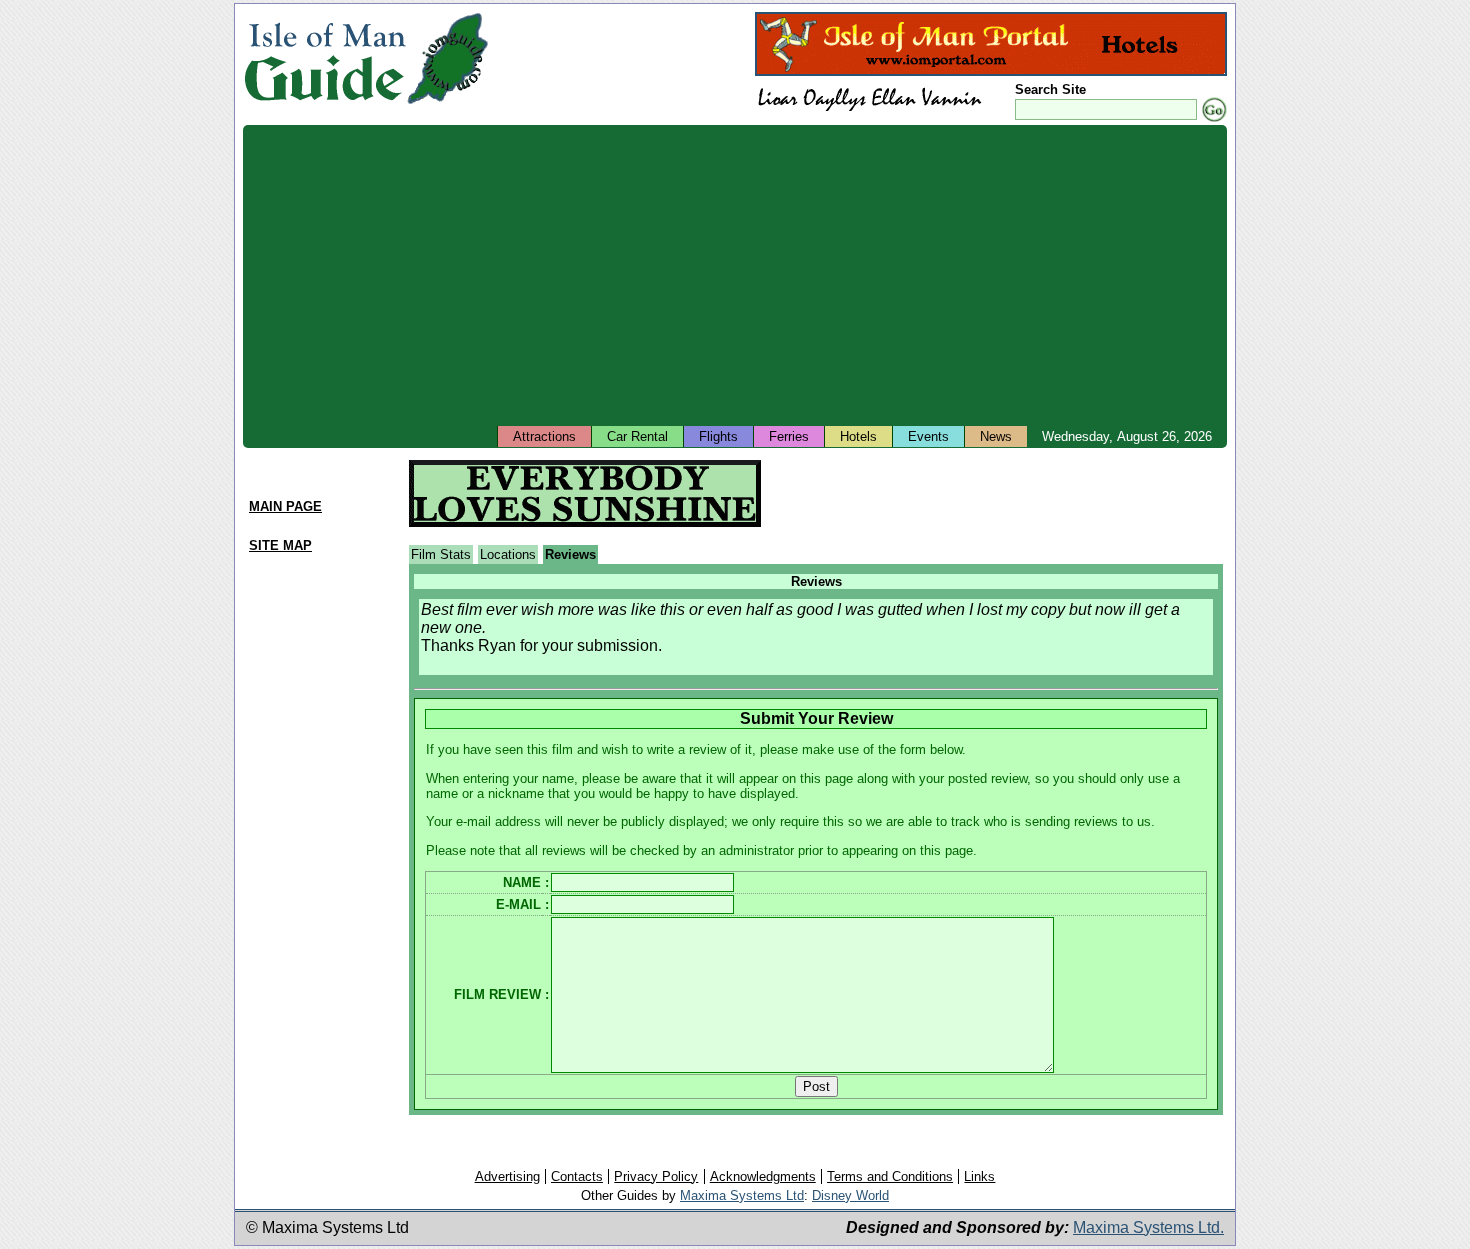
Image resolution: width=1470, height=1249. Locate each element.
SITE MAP (280, 545)
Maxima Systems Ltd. (1148, 1227)
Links (979, 1176)
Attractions (544, 436)
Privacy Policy (656, 1176)
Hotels (858, 436)
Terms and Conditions (890, 1176)
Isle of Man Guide (324, 58)
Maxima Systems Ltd (742, 1195)
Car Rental (637, 436)
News (996, 436)
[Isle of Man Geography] (447, 104)
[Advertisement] (843, 275)
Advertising (507, 1176)
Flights (718, 436)
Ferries (789, 436)
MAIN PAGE (285, 506)
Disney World (850, 1195)
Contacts (577, 1176)
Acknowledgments (763, 1176)
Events (928, 436)
